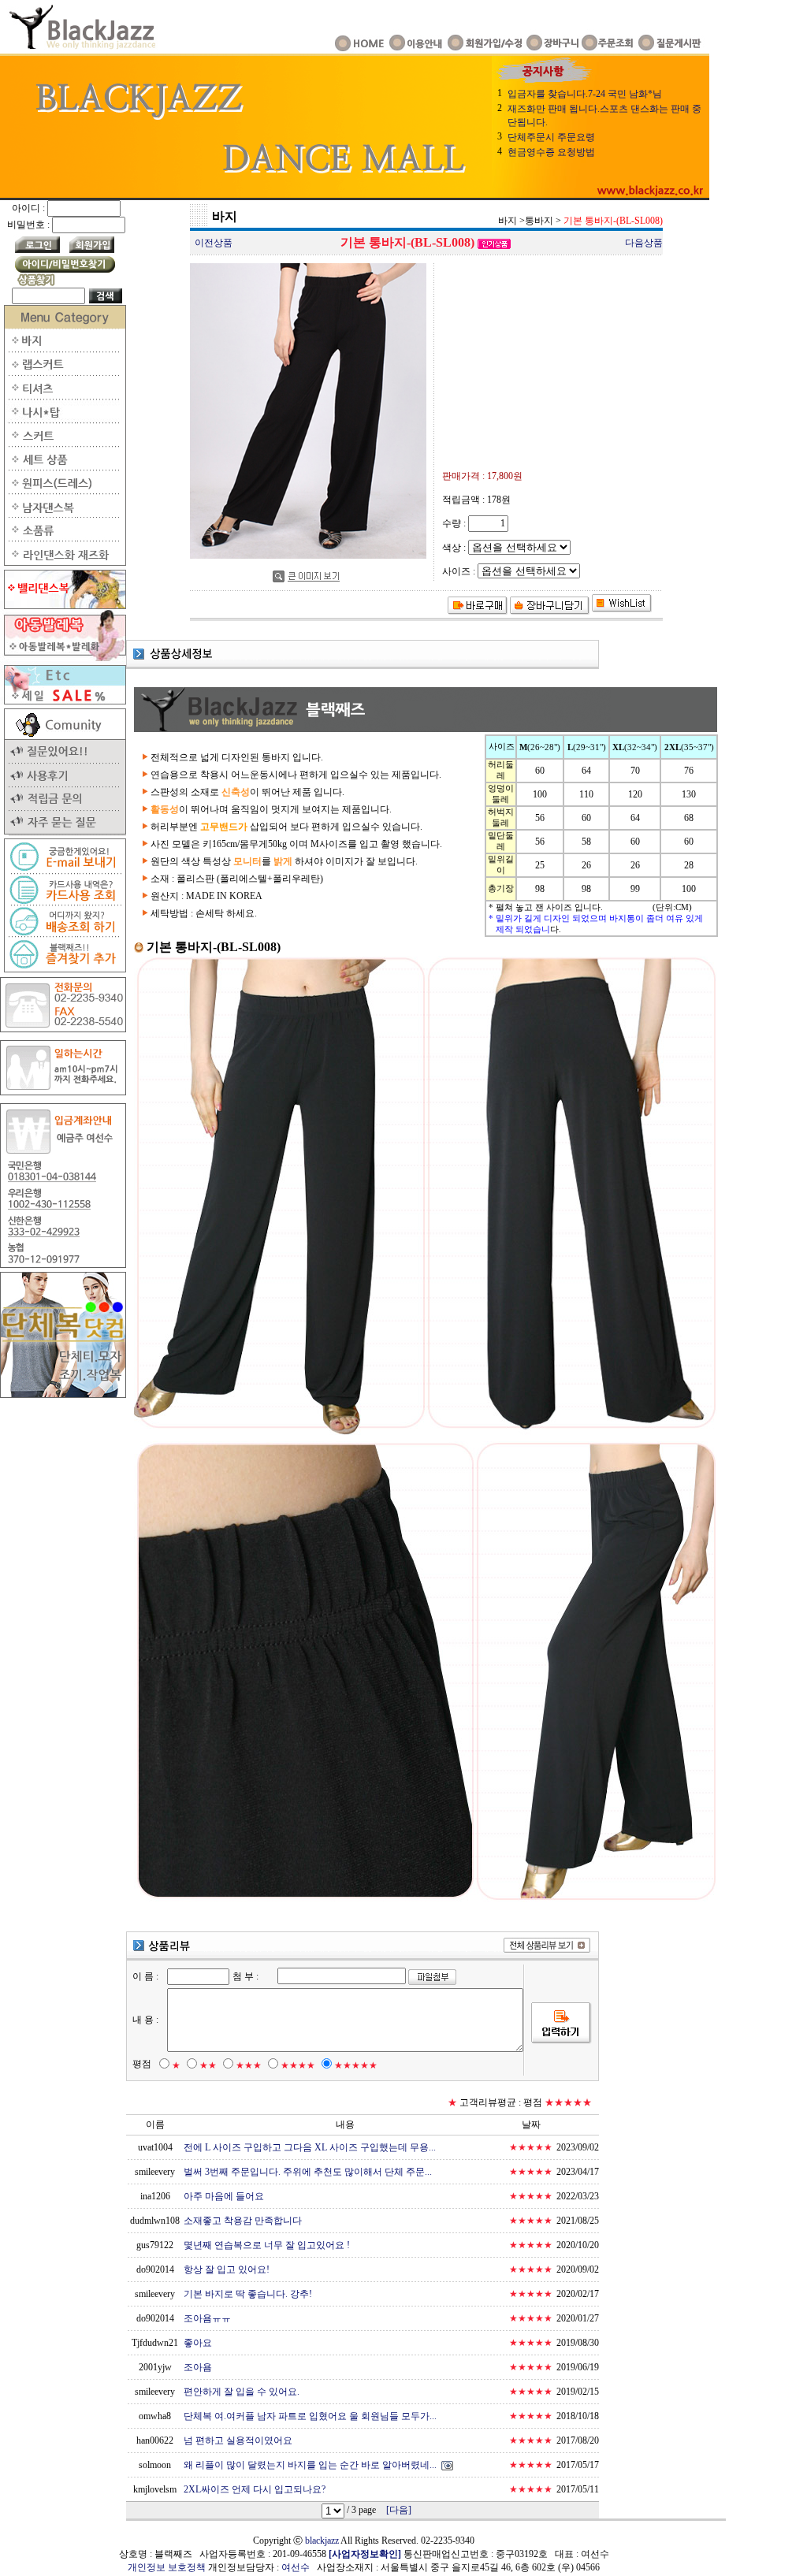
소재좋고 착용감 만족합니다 (243, 2221)
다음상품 (644, 243)
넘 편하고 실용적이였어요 (238, 2440)
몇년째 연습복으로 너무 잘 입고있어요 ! (267, 2245)
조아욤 (198, 2367)
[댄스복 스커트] (63, 444)
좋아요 (198, 2343)
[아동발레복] (63, 658)
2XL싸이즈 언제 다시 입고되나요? (255, 2489)
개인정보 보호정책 (167, 2567)
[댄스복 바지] (63, 349)
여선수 (296, 2567)
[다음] (399, 2510)
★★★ (249, 2065)
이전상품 (214, 243)
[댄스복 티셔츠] (63, 396)
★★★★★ (356, 2065)
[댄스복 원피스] (63, 491)
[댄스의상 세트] (63, 467)
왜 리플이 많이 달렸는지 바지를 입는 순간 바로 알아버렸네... (310, 2465)
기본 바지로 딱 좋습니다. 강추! (248, 2294)
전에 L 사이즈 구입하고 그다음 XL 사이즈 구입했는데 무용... (310, 2147)
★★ (208, 2065)
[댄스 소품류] (63, 538)
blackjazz (322, 2541)
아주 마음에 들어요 (224, 2196)
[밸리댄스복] (63, 606)
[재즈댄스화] (63, 563)
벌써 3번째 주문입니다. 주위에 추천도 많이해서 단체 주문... (308, 2172)
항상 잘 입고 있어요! (227, 2269)
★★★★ (298, 2065)
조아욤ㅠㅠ (207, 2318)
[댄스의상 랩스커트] (63, 373)
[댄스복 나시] (63, 420)
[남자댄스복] (63, 515)
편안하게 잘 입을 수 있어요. (242, 2392)
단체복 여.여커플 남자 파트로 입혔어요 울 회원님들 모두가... (310, 2416)
